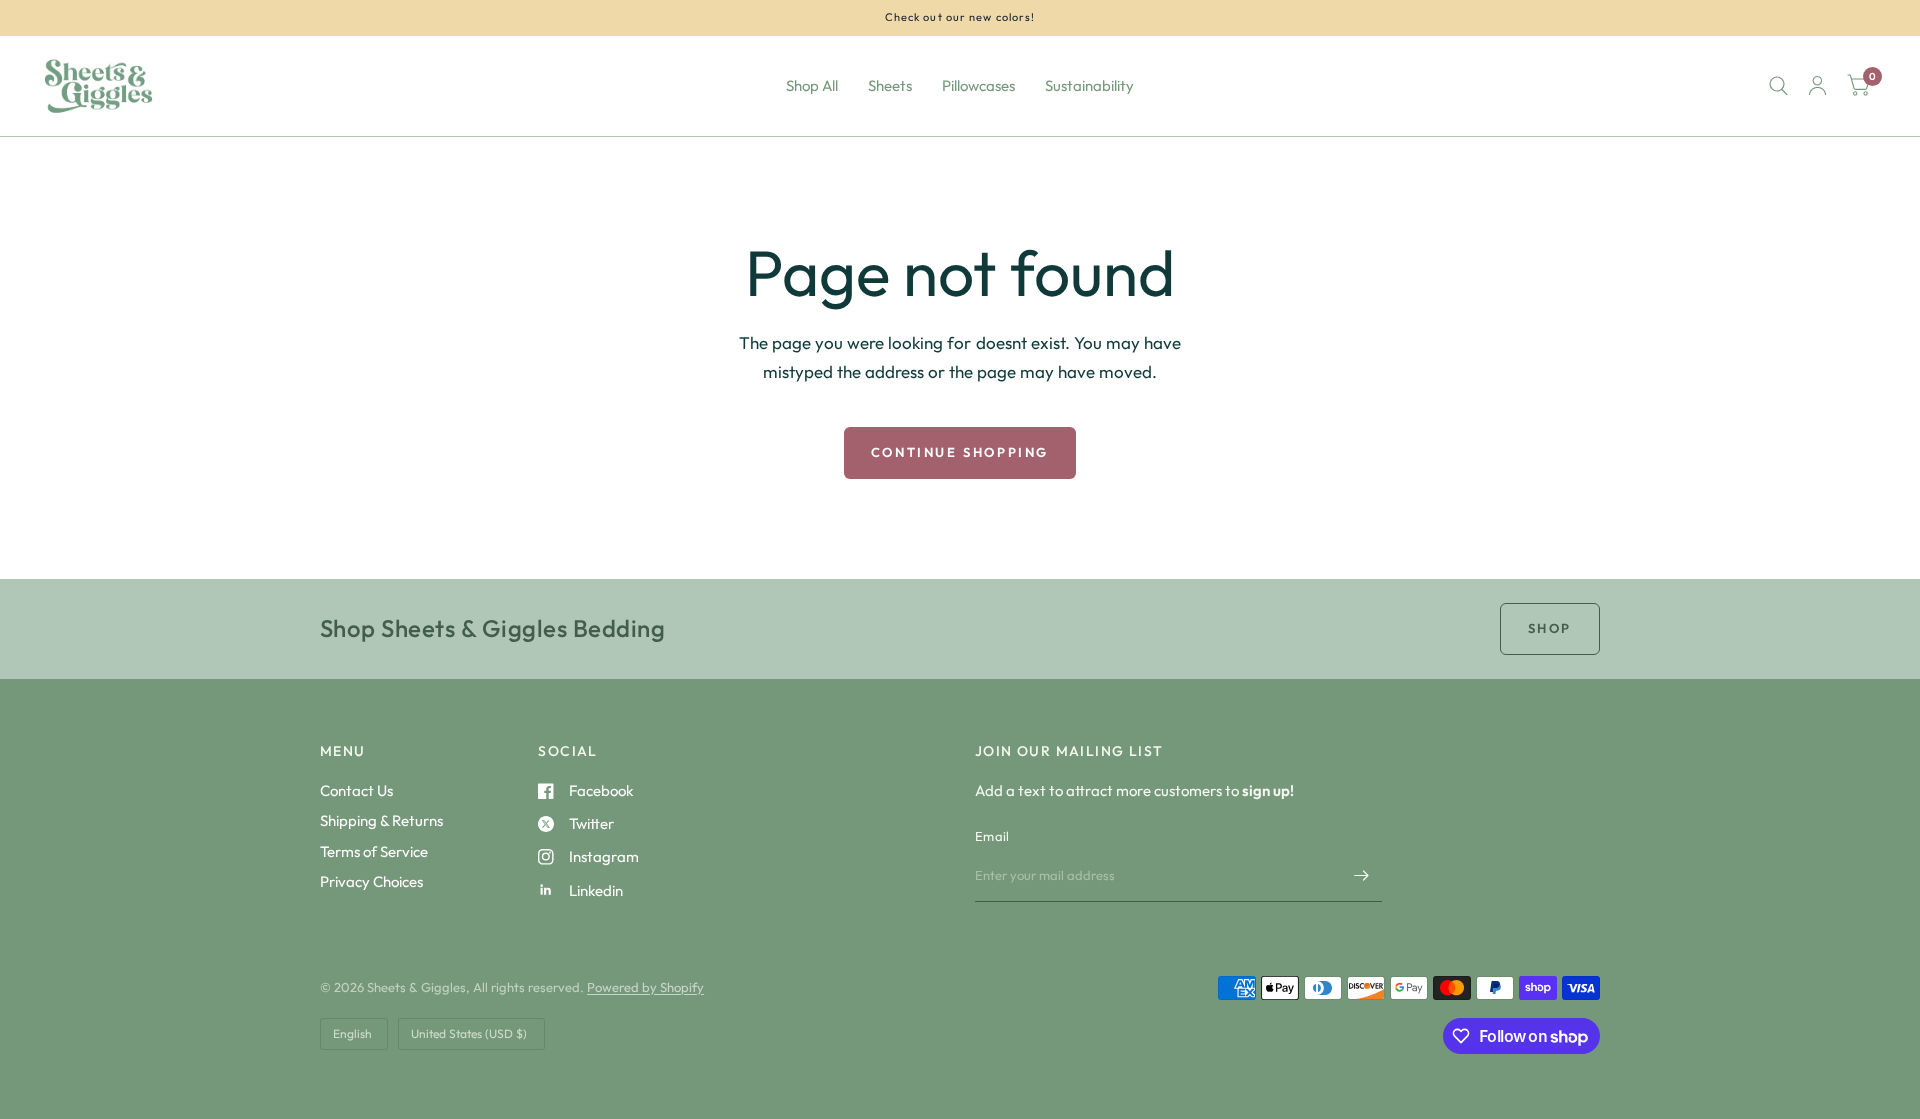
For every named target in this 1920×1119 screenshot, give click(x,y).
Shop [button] (1550, 628)
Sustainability (1089, 85)
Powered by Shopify (645, 987)
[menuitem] (812, 86)
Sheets (890, 85)
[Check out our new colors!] (960, 17)
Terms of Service (374, 851)
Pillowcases (978, 85)
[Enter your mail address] (1362, 876)
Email (992, 836)
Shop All (812, 85)
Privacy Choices (371, 881)
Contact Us (356, 790)
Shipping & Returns (381, 820)
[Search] (1778, 86)
